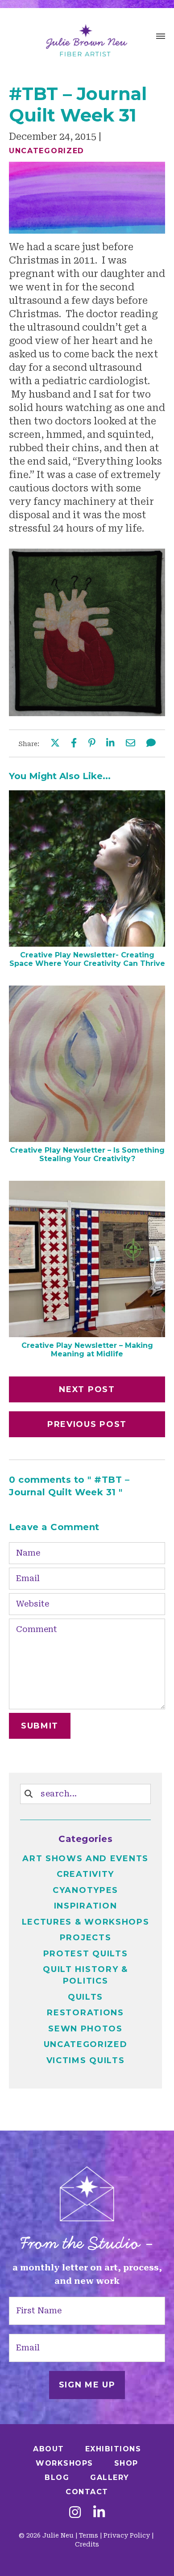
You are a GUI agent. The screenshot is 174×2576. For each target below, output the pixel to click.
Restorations (85, 2013)
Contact (87, 2492)
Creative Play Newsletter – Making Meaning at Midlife (87, 1350)
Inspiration (86, 1906)
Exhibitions (113, 2449)
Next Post (87, 1389)
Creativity (85, 1874)
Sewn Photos (85, 2029)
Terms (89, 2535)
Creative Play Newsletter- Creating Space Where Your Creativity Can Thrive (87, 959)
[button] (161, 38)
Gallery (110, 2477)
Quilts (85, 1997)
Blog (57, 2477)
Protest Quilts (86, 1954)
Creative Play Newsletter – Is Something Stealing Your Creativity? (87, 1154)
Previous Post (87, 1424)
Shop (126, 2463)
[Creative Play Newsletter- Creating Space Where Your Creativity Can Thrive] (87, 944)
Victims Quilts (86, 2060)
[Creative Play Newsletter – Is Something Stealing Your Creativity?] (87, 1139)
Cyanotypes (85, 1890)
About (49, 2449)
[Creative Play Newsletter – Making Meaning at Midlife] (87, 1334)
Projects (86, 1938)
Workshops (64, 2463)
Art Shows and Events (85, 1859)
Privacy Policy (127, 2535)
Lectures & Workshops (86, 1922)
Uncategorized (47, 151)
